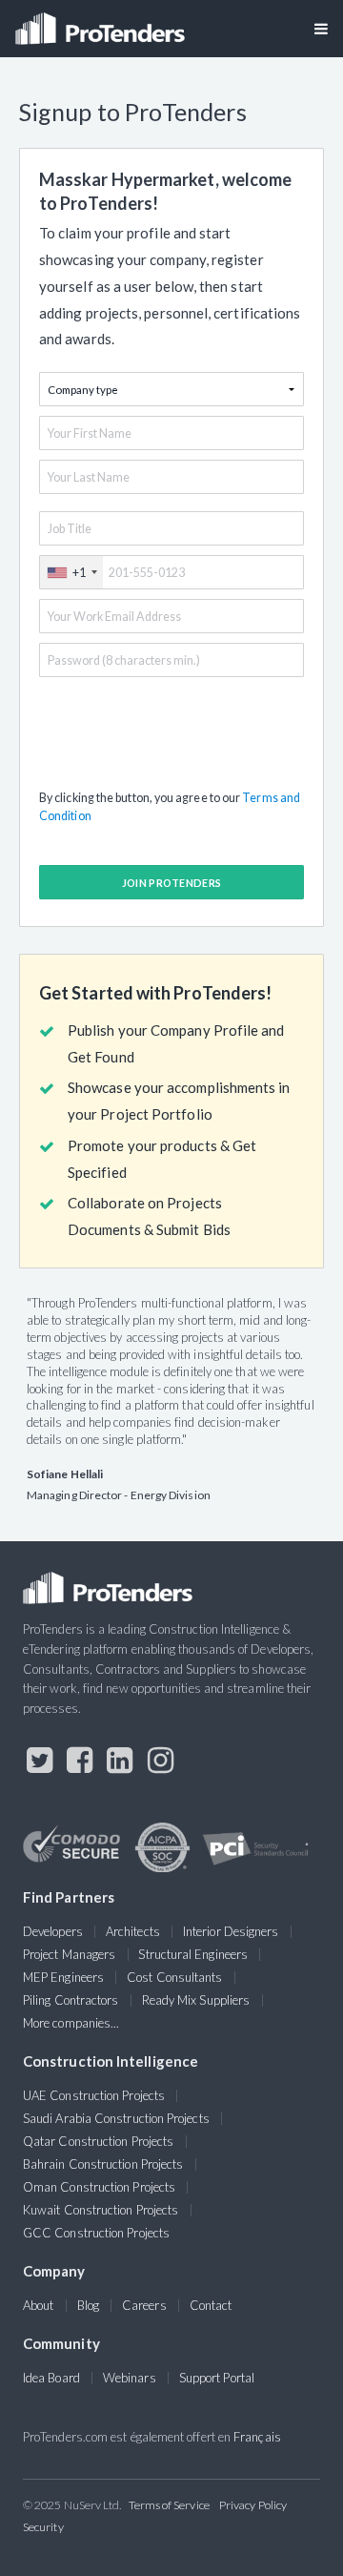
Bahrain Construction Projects (103, 2164)
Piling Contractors (71, 2000)
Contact (211, 2305)
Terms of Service (169, 2505)
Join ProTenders (172, 883)
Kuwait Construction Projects (101, 2210)
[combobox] (71, 572)
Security (43, 2527)
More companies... (71, 2023)
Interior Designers (231, 1931)
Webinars (130, 2378)
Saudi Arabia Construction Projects (116, 2118)
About (38, 2305)
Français (257, 2437)
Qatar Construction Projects (98, 2141)
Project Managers (69, 1954)
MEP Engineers (63, 1977)
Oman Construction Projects (99, 2187)
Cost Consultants (174, 1977)
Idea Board (51, 2378)
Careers (144, 2305)
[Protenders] (102, 22)
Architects (133, 1931)
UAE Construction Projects (94, 2095)
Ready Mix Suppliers (196, 2000)
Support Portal (217, 2378)
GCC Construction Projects (96, 2233)
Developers (53, 1931)
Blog (88, 2305)
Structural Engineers (193, 1954)
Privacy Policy (253, 2505)
